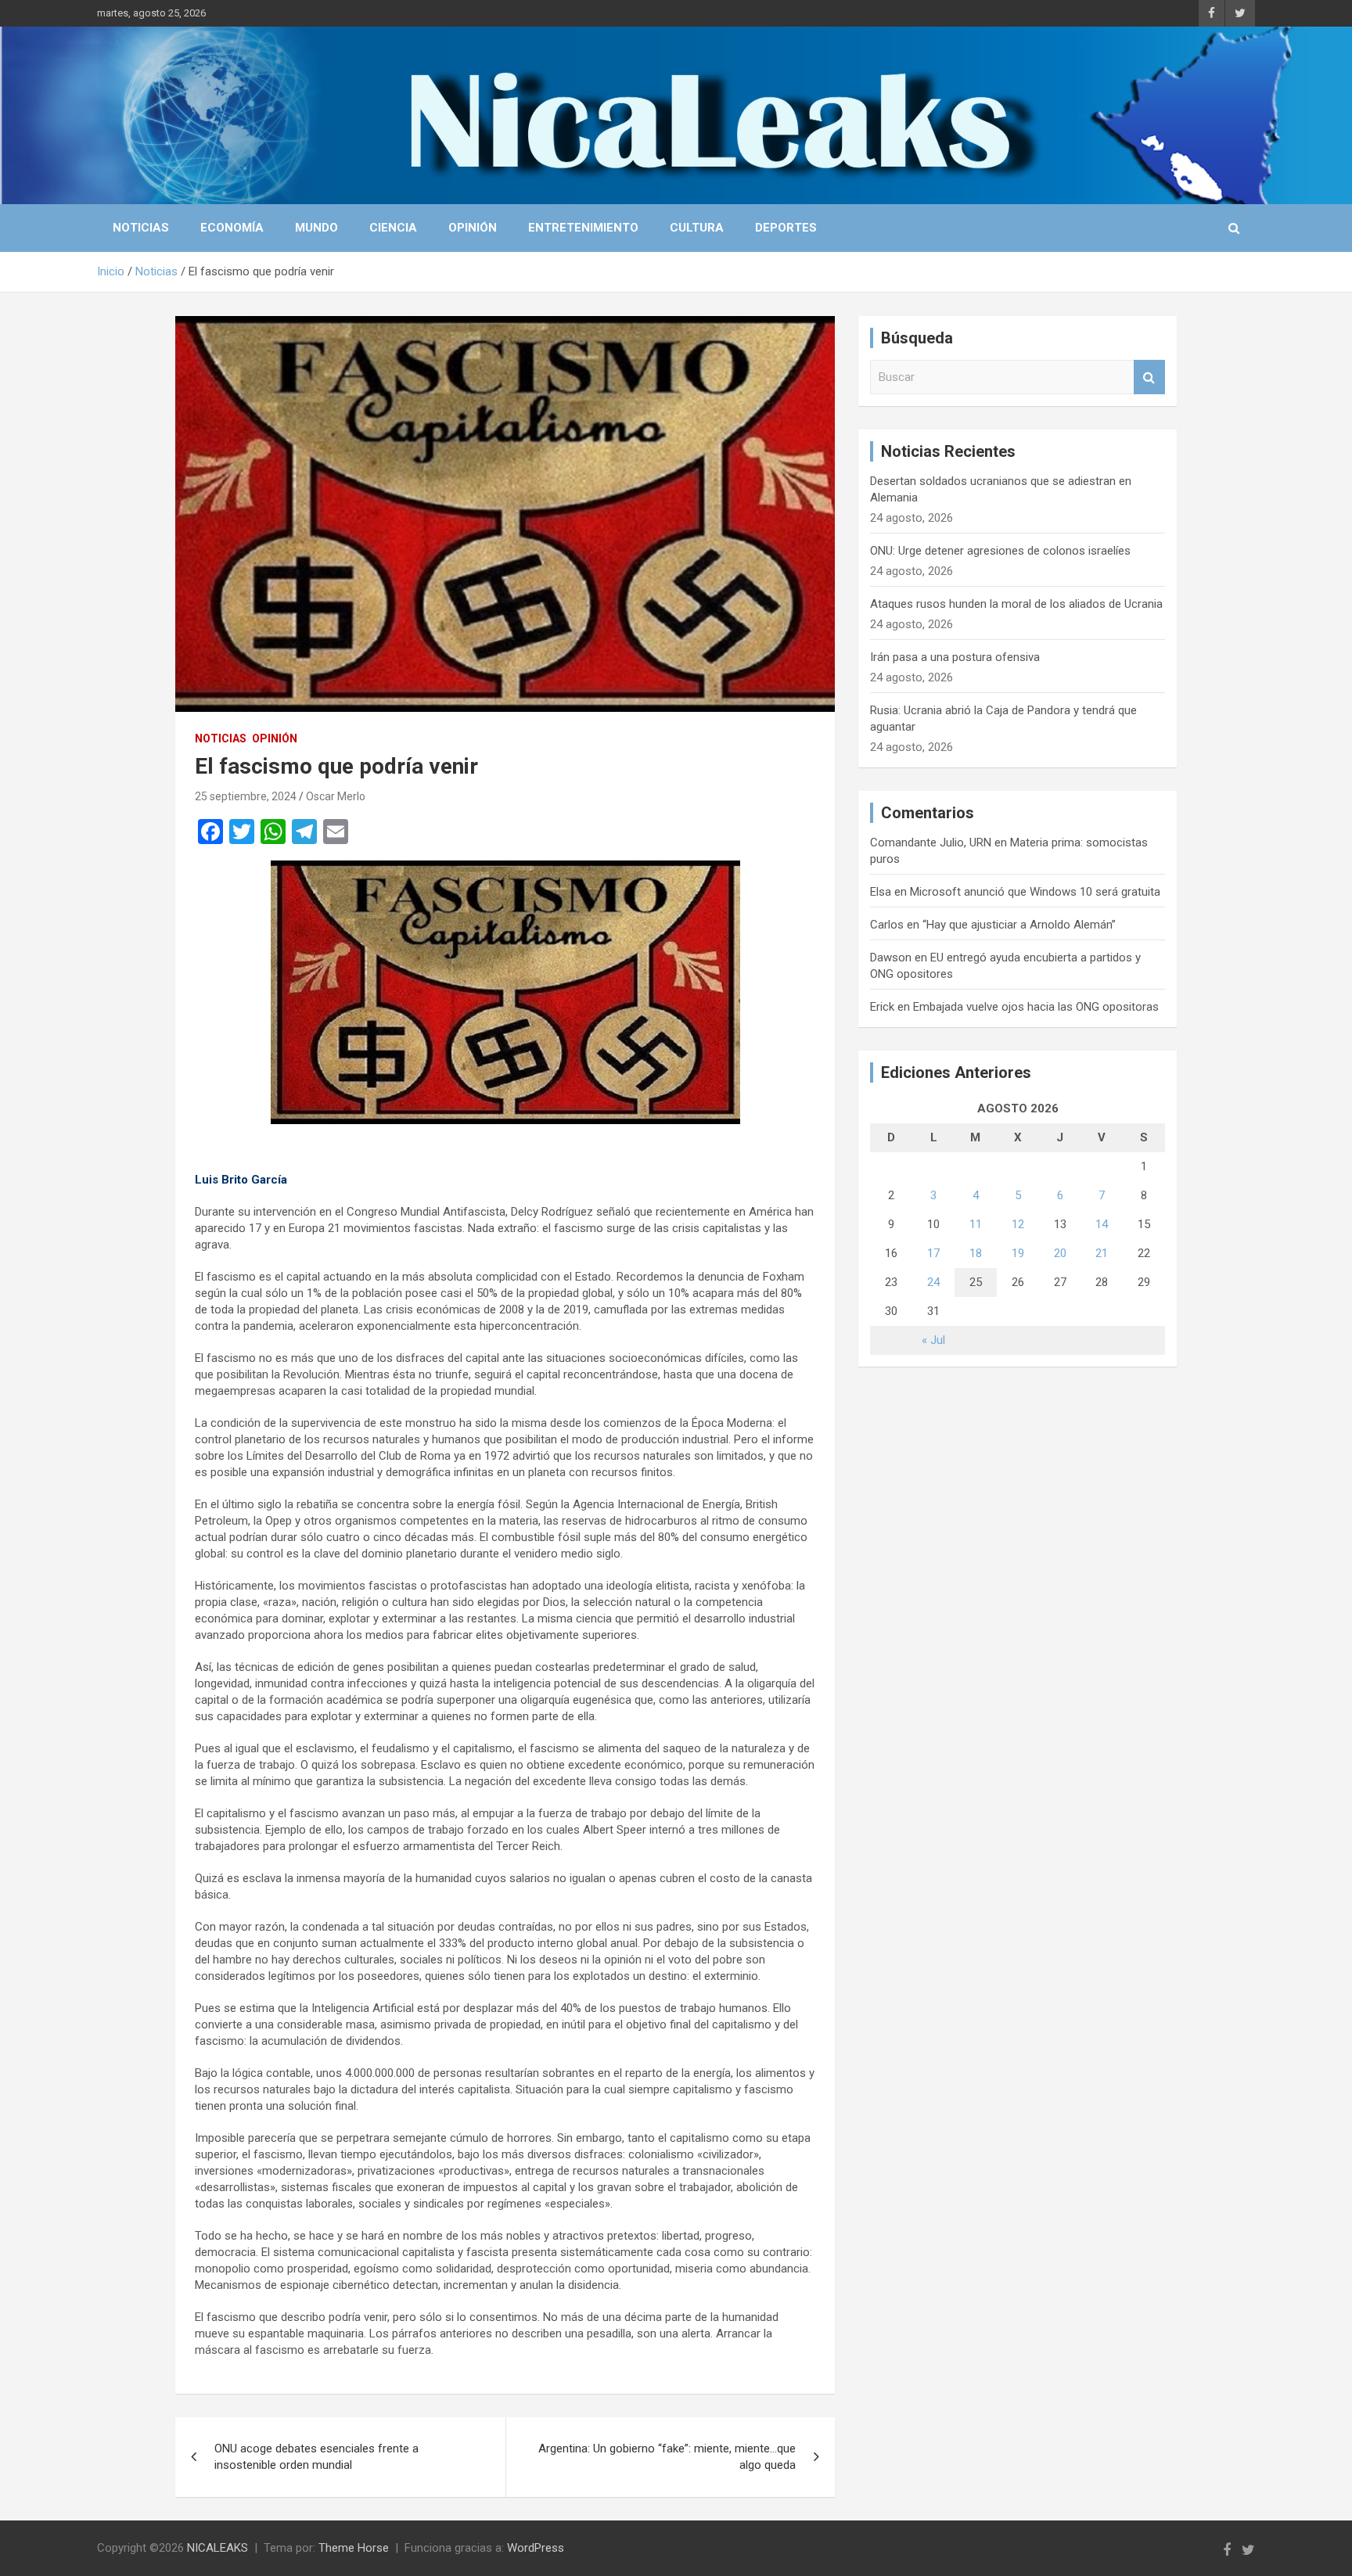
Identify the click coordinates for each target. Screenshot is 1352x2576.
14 (1102, 1224)
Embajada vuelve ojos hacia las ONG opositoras (1036, 1007)
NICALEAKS (218, 2548)
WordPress (536, 2548)
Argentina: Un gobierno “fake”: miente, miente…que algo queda (667, 2457)
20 (1060, 1253)
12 (1018, 1224)
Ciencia (393, 228)
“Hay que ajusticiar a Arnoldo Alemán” (1019, 925)
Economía (232, 228)
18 (976, 1253)
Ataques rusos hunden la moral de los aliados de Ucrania (1016, 604)
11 (976, 1224)
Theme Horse (354, 2548)
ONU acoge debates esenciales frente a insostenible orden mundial (316, 2457)
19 (1018, 1253)
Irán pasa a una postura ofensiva (955, 657)
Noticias (141, 228)
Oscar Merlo (336, 796)
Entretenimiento (583, 228)
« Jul (933, 1340)
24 (933, 1282)
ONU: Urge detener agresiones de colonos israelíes (1000, 551)
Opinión (473, 228)
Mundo (316, 228)
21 (1102, 1253)
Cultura (697, 228)
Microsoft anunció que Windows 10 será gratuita (1035, 892)
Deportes (786, 228)
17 (933, 1253)
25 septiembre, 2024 (246, 796)
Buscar (1149, 377)
